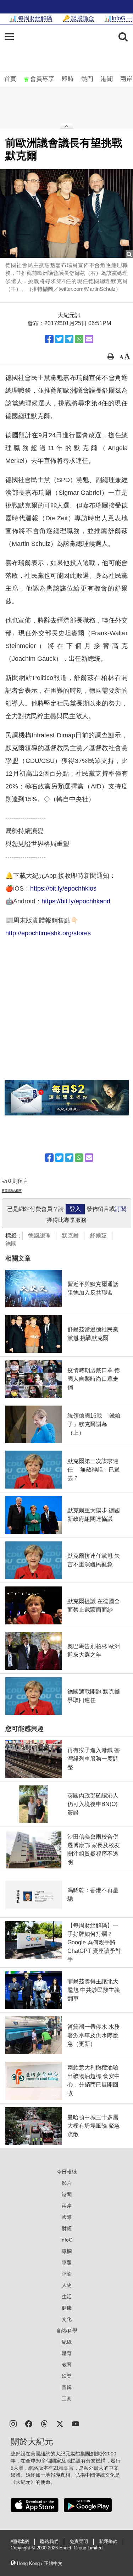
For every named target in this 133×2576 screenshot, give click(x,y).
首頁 (10, 79)
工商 (67, 2399)
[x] (60, 2423)
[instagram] (13, 2423)
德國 (11, 1244)
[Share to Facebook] (49, 339)
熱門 (87, 79)
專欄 (67, 2251)
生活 (67, 2297)
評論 (67, 2274)
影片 (67, 2183)
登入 (75, 1209)
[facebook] (29, 2423)
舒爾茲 (98, 1236)
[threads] (44, 2423)
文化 (67, 2319)
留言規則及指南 (12, 1190)
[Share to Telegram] (69, 339)
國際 (67, 2217)
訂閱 (121, 1209)
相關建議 (20, 2542)
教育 (67, 2365)
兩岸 (126, 79)
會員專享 (42, 79)
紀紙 (67, 2342)
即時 (68, 79)
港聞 (107, 79)
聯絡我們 (49, 2542)
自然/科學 (67, 2331)
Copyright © (24, 2548)
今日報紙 (67, 2172)
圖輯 (67, 2387)
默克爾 (70, 1236)
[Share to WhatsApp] (79, 339)
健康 (67, 2308)
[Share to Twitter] (59, 339)
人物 (67, 2285)
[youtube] (76, 2423)
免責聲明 (79, 2542)
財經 (67, 2228)
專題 (67, 2262)
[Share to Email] (89, 339)
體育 (67, 2353)
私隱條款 (108, 2542)
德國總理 (39, 1236)
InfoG (66, 2240)
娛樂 (67, 2376)
